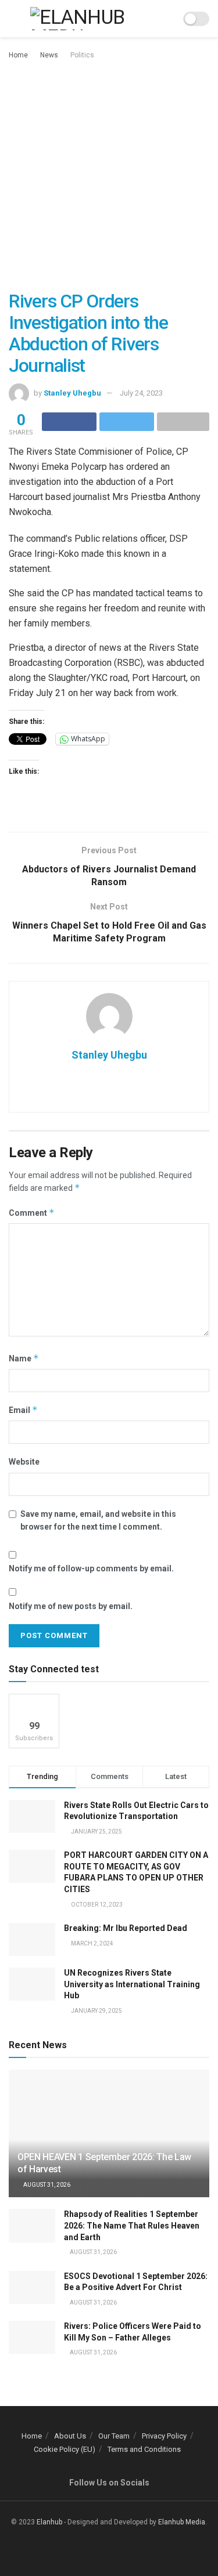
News (49, 55)
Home (18, 55)
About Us (70, 2436)
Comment (32, 1213)
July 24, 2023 (141, 393)
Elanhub (49, 2522)
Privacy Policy (164, 2436)
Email (23, 1410)
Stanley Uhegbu (72, 393)
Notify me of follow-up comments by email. (91, 1568)
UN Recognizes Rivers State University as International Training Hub (132, 1984)
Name (24, 1358)
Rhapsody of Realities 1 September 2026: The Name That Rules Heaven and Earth (132, 2225)
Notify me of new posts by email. (71, 1606)
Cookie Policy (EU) (65, 2449)
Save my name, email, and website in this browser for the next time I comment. (98, 1520)
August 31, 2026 (46, 2185)
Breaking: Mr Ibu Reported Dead (126, 1928)
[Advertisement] (109, 176)
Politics (82, 55)
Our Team (114, 2436)
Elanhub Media (182, 2522)
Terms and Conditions (144, 2449)
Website (24, 1462)
